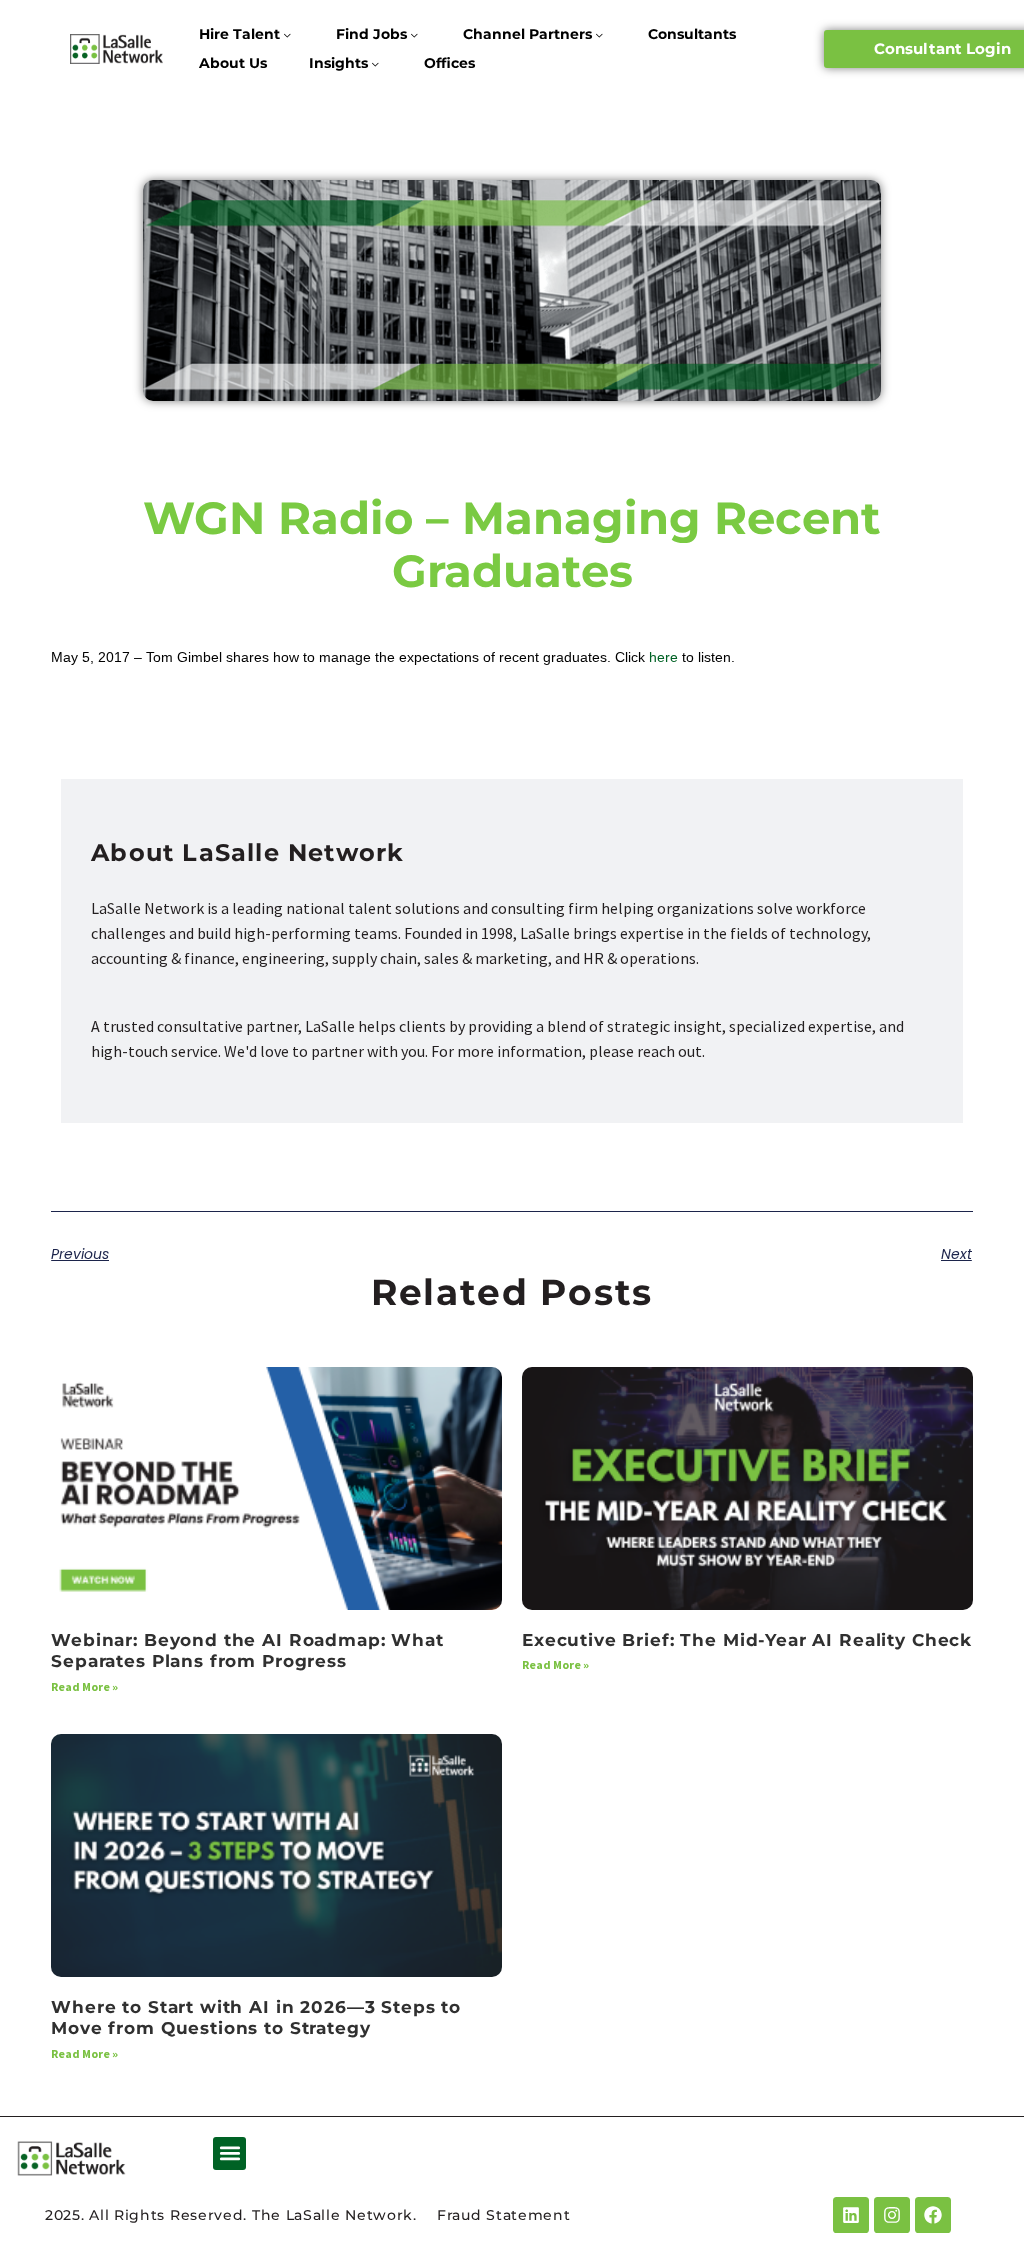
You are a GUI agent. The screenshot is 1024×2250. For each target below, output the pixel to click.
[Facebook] (933, 2215)
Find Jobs (371, 34)
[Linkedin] (851, 2215)
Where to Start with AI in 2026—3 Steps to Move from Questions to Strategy (256, 2017)
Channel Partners (527, 34)
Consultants (692, 34)
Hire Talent (239, 34)
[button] (229, 2153)
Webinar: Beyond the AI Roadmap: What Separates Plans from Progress (247, 1650)
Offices (449, 63)
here (663, 657)
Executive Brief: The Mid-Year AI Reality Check (747, 1640)
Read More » (84, 1686)
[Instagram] (892, 2215)
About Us (233, 63)
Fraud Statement (504, 2215)
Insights (338, 63)
